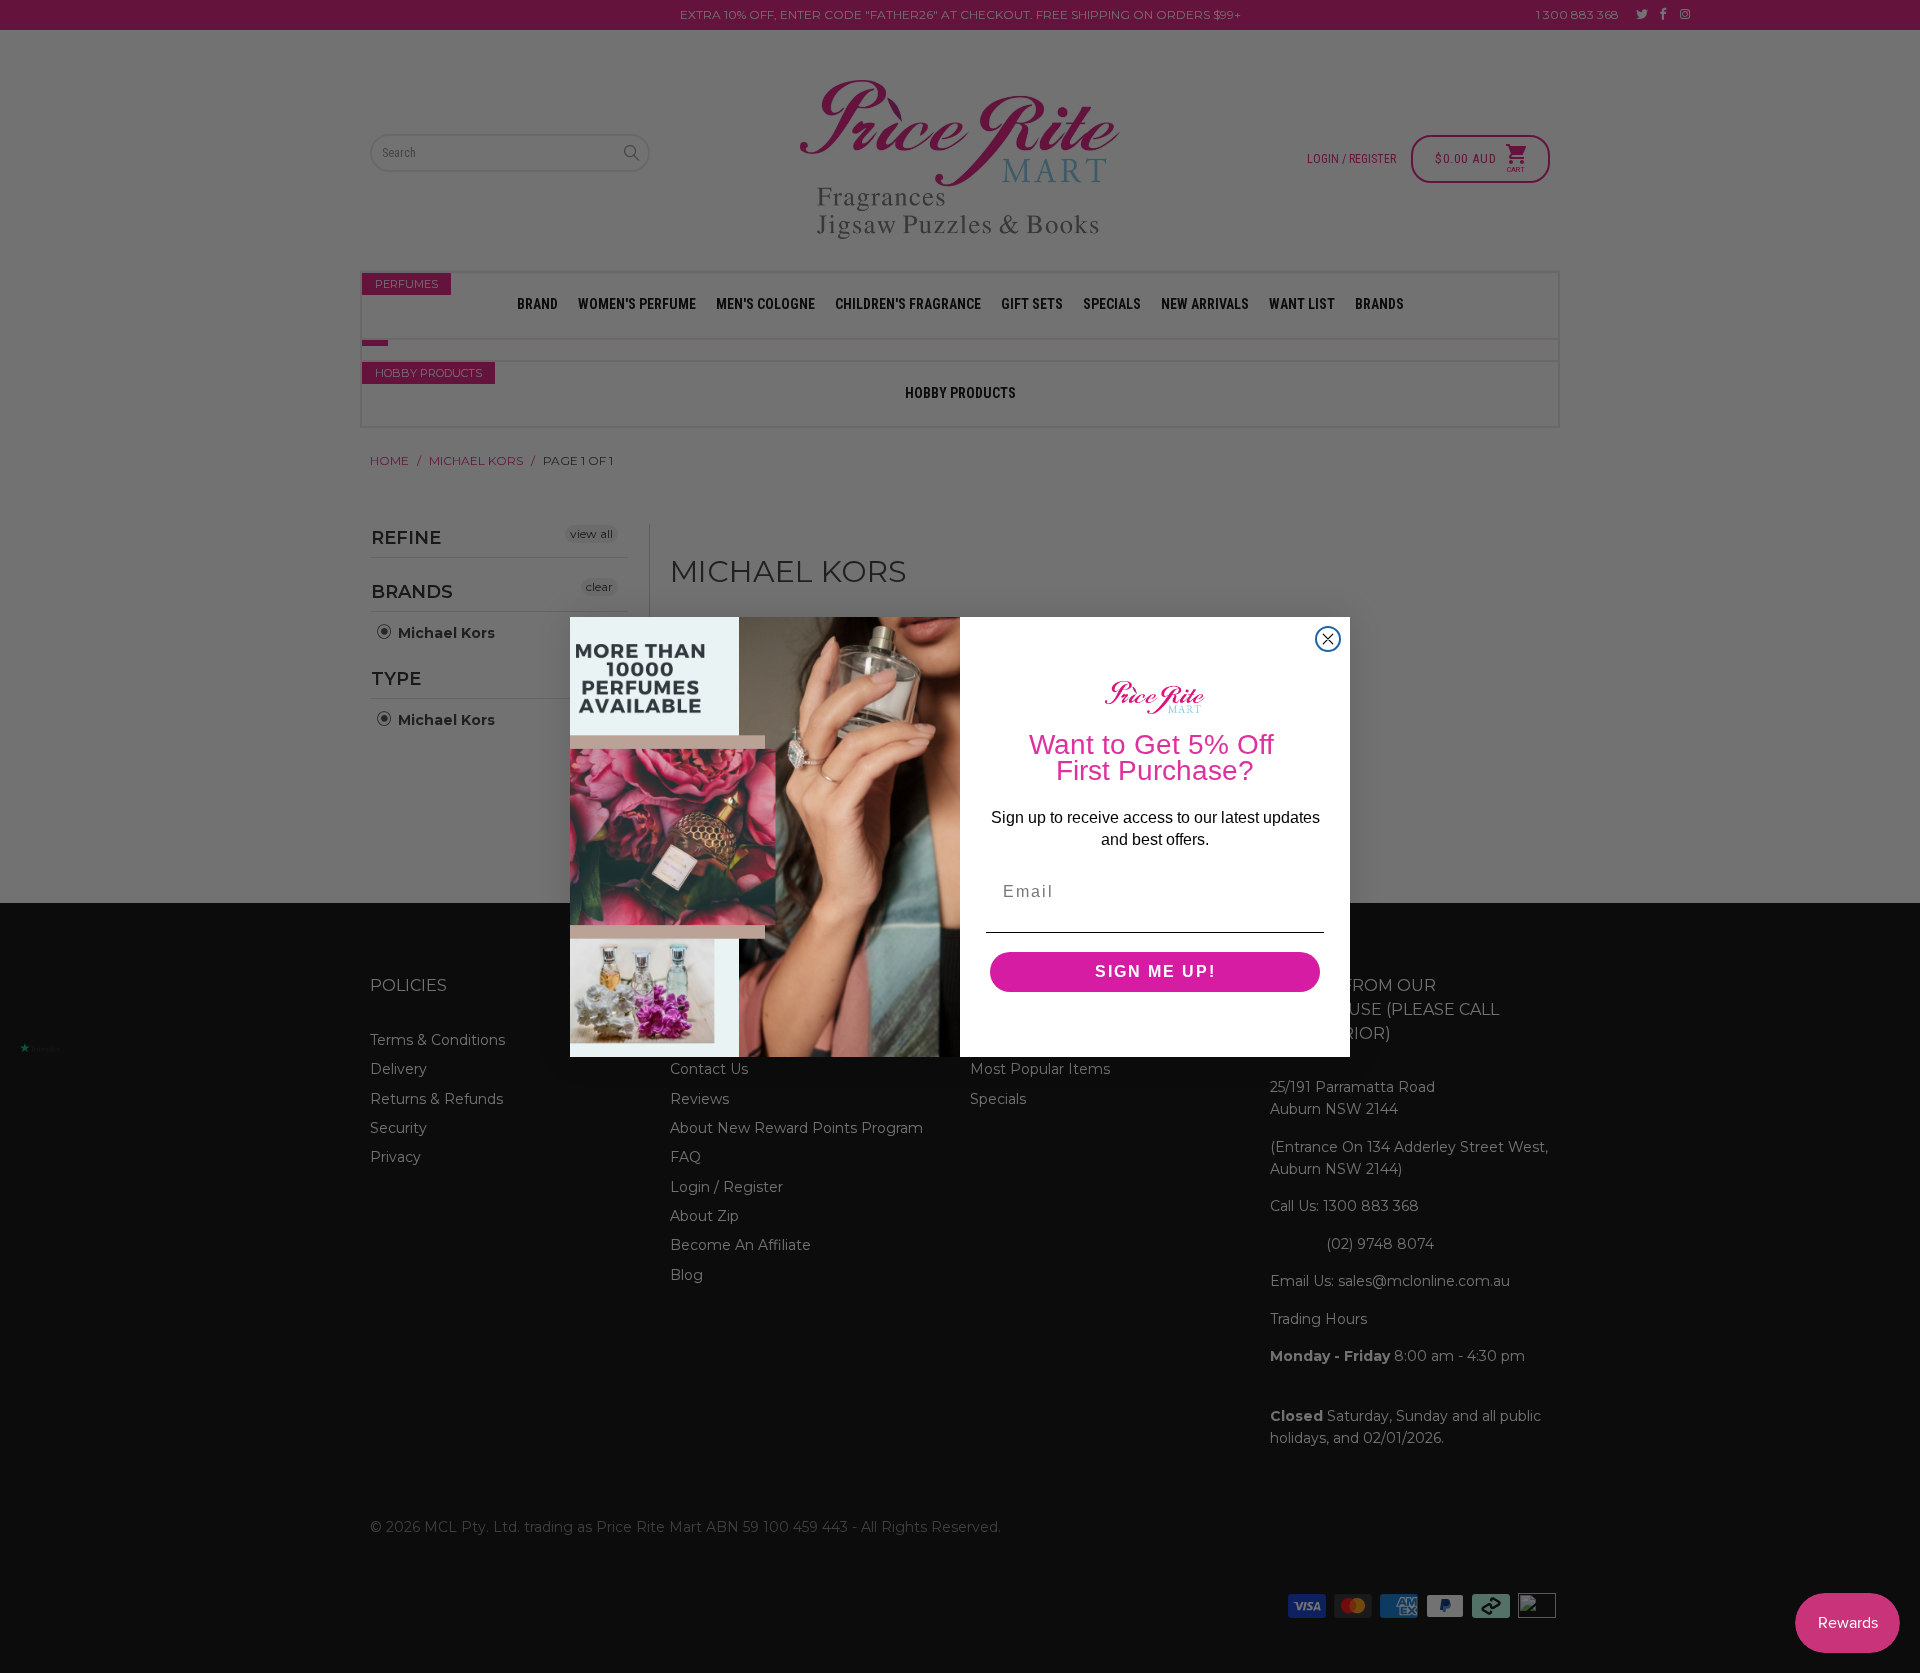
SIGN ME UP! (1155, 971)
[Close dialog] (1328, 639)
